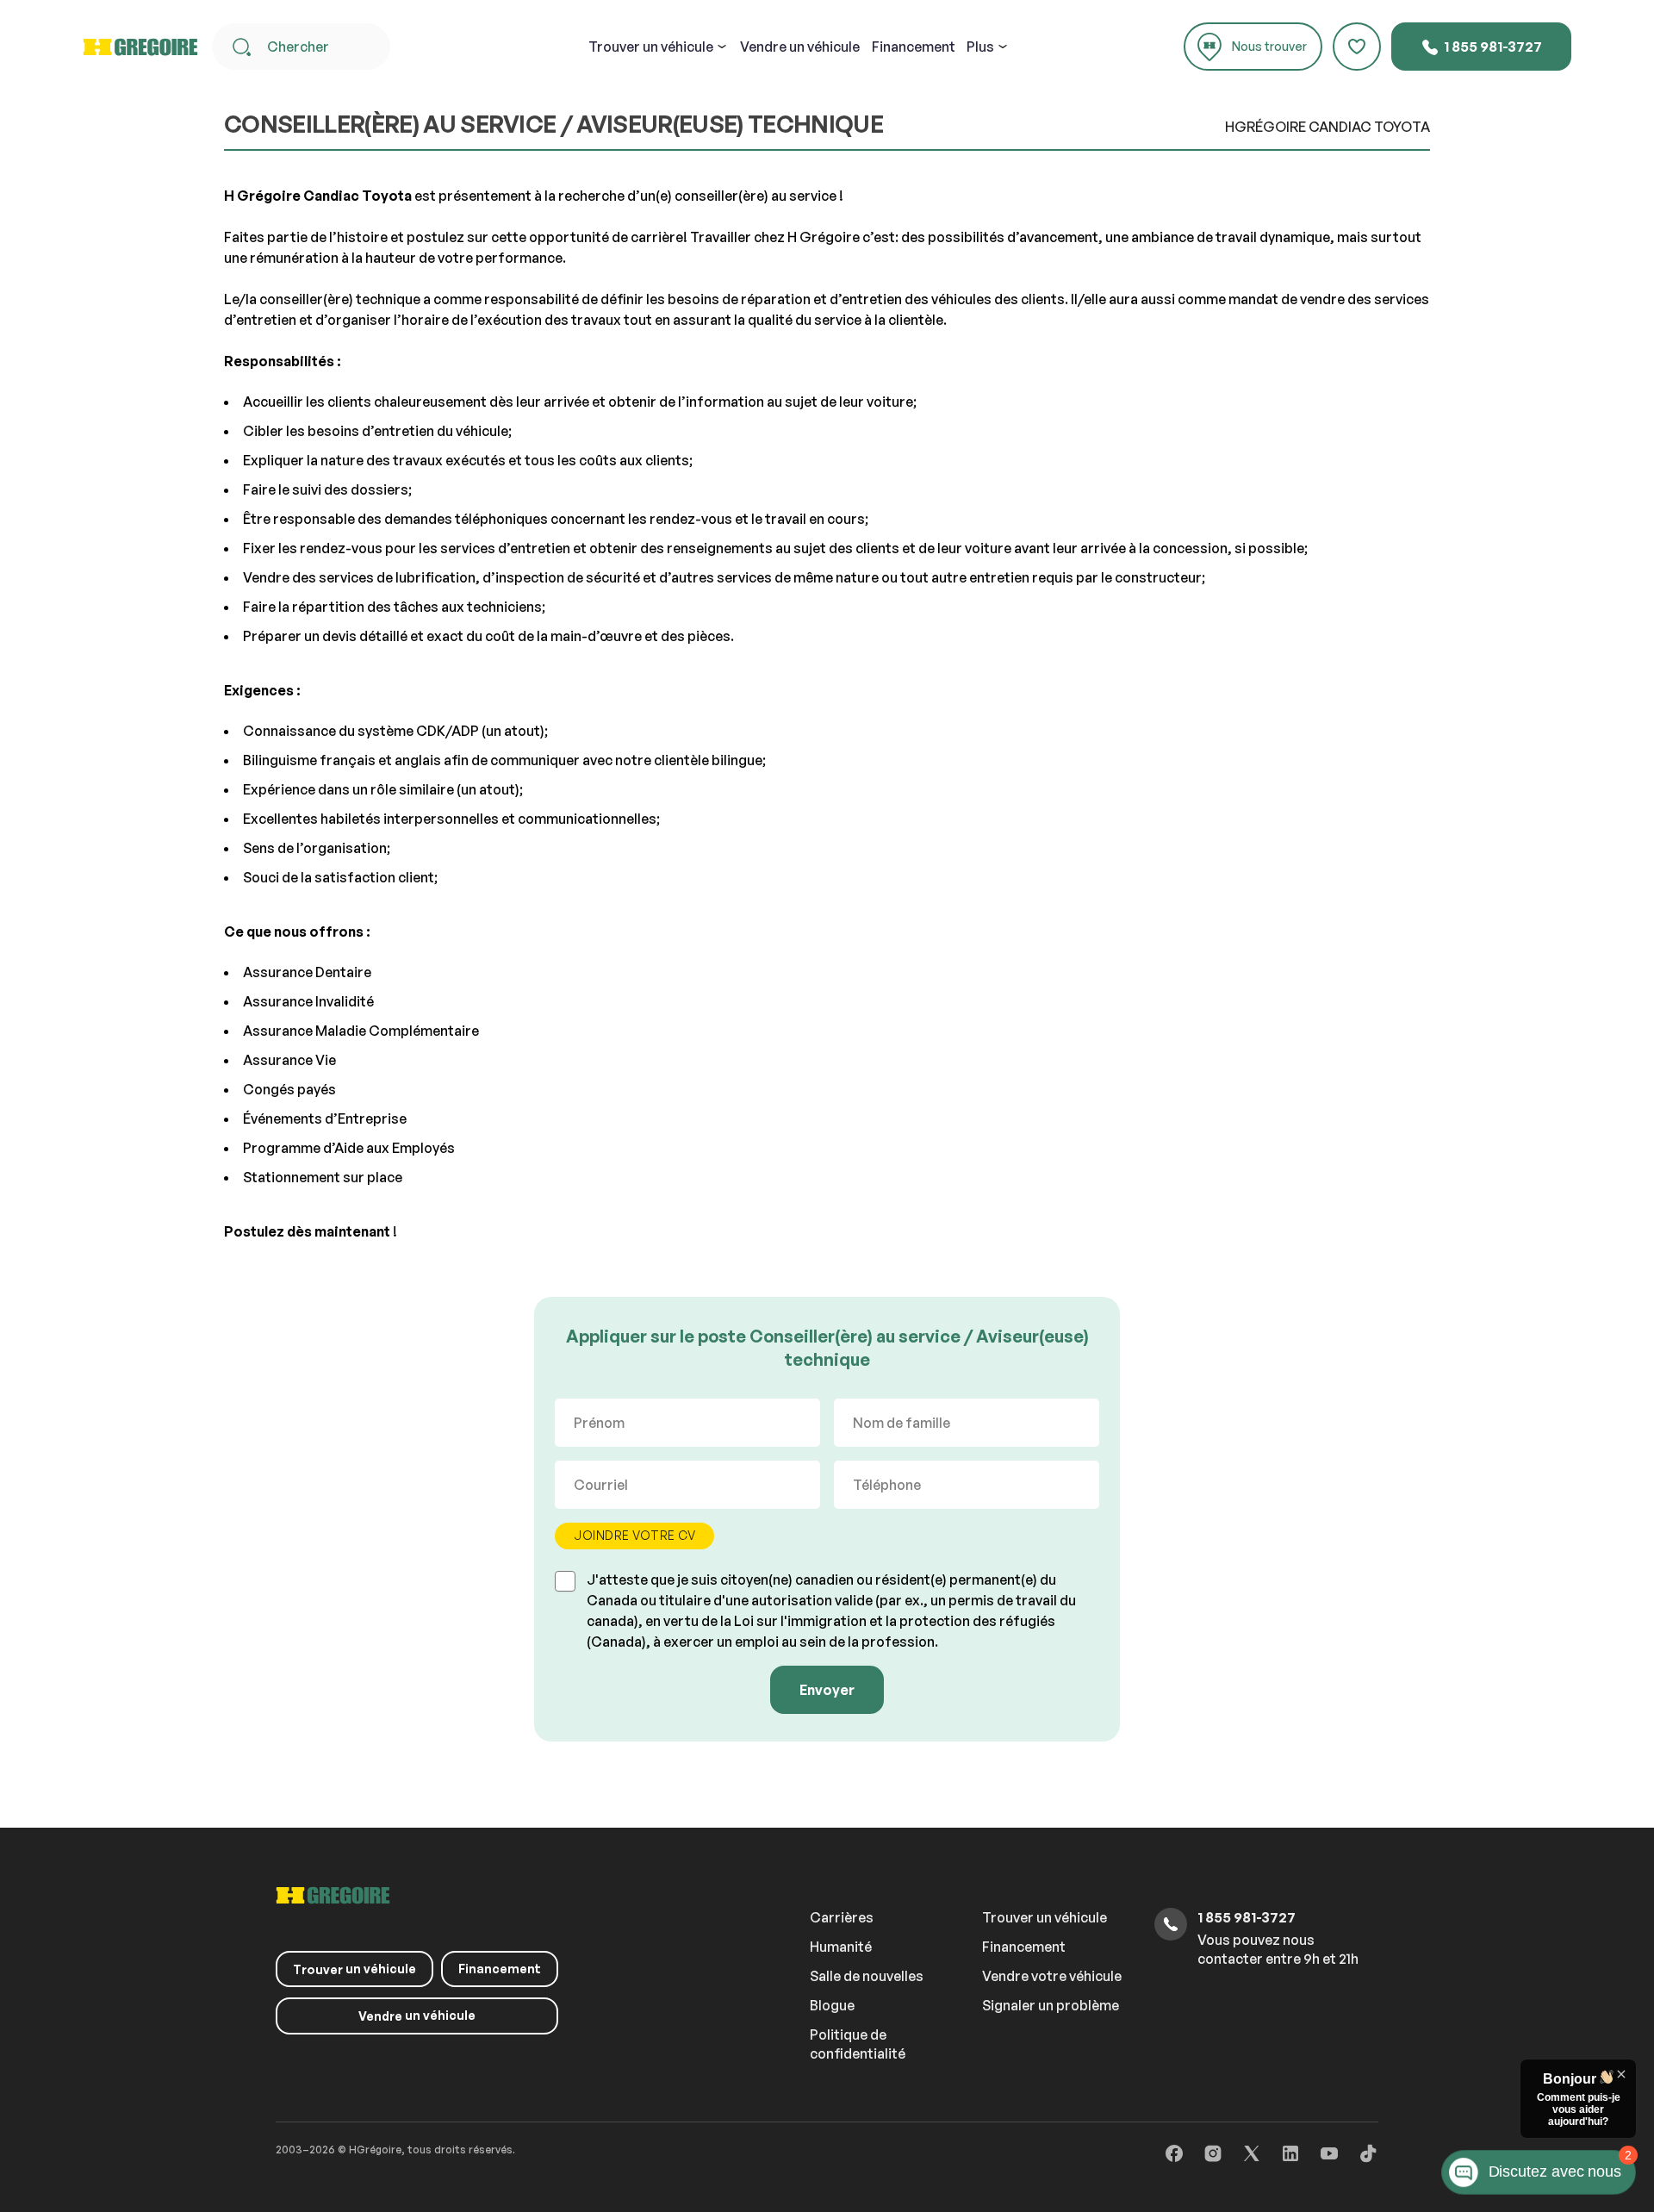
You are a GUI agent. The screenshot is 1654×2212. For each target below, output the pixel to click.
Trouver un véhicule (1045, 1917)
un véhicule (651, 47)
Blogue (832, 2005)
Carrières (842, 1917)
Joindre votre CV (634, 1535)
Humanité (841, 1947)
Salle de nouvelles (867, 1976)
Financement (914, 47)
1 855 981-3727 (1492, 47)
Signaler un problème (1051, 2005)
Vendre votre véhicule (1052, 1976)
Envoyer (827, 1690)
